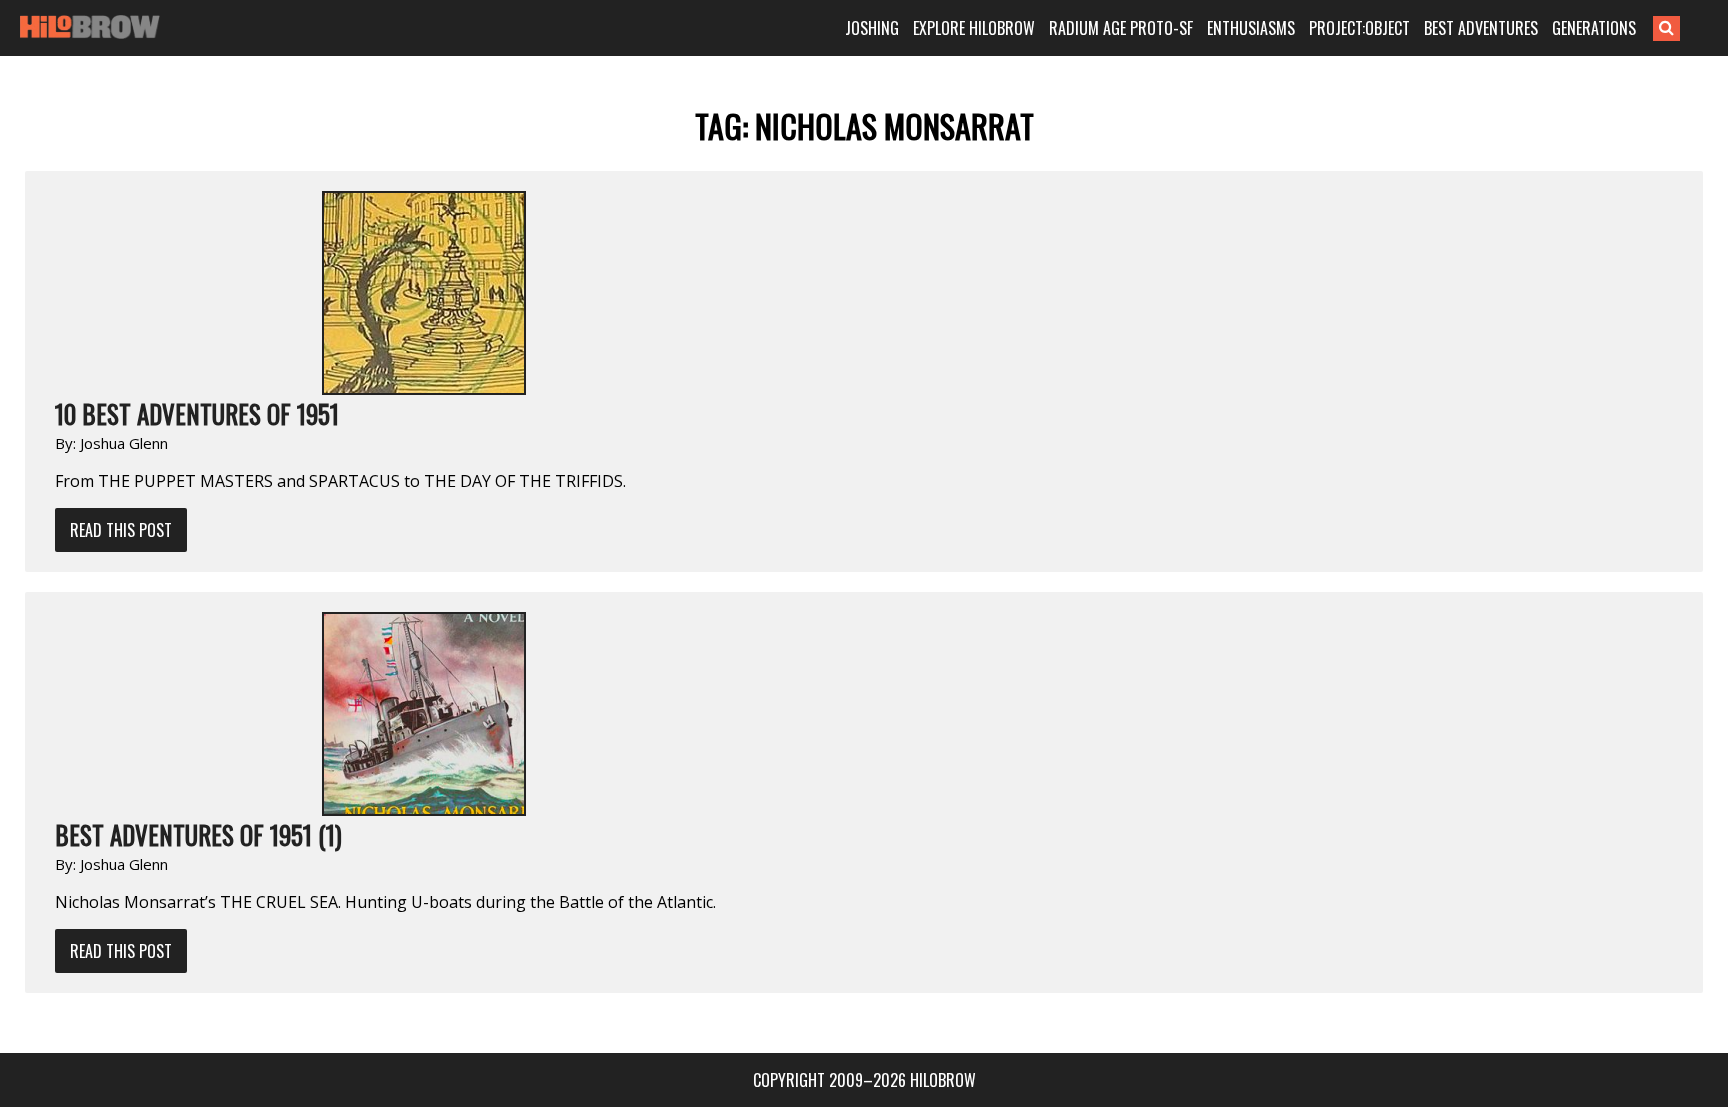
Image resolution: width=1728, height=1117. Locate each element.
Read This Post (121, 530)
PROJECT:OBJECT (1359, 28)
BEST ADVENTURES (1481, 28)
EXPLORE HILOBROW (974, 28)
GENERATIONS (1594, 28)
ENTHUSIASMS (1251, 28)
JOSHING (872, 28)
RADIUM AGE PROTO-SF (1121, 28)
